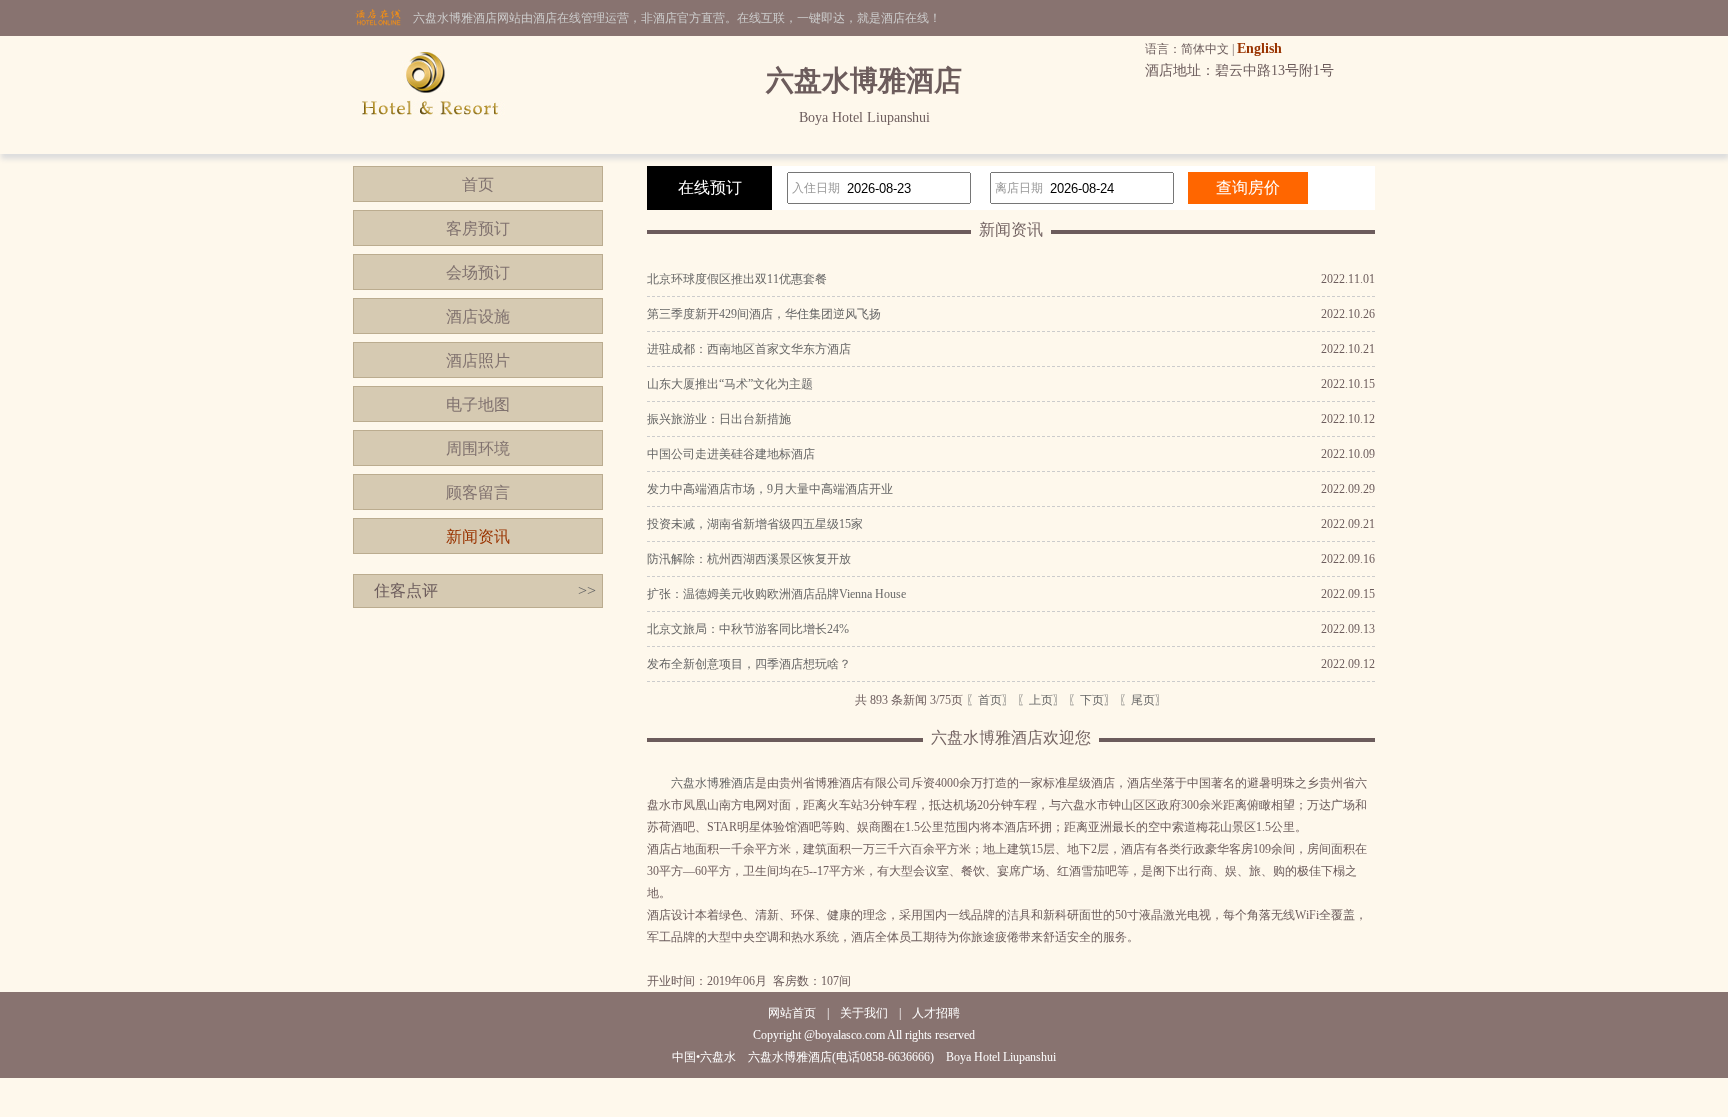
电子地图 (478, 404)
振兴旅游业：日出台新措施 (719, 419)
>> (587, 590)
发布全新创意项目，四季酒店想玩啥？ (749, 664)
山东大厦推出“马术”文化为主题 (730, 384)
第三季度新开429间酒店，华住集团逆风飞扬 (764, 314)
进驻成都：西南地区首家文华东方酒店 (749, 349)
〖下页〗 (1092, 700)
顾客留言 (478, 492)
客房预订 (478, 228)
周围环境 (478, 448)
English (1259, 48)
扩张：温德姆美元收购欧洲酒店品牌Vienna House (776, 594)
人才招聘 (936, 1013)
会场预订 (478, 272)
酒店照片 (478, 360)
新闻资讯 (478, 536)
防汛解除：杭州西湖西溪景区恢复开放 (749, 559)
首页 (478, 184)
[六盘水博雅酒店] (430, 150)
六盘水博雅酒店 (713, 783)
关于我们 (864, 1013)
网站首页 (792, 1013)
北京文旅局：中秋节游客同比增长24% (748, 629)
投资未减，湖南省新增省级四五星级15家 (755, 524)
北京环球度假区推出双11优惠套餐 (737, 279)
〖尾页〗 (1143, 700)
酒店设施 (478, 316)
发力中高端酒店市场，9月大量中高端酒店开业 (770, 489)
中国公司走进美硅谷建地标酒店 (731, 454)
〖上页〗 (1041, 700)
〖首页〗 (990, 700)
